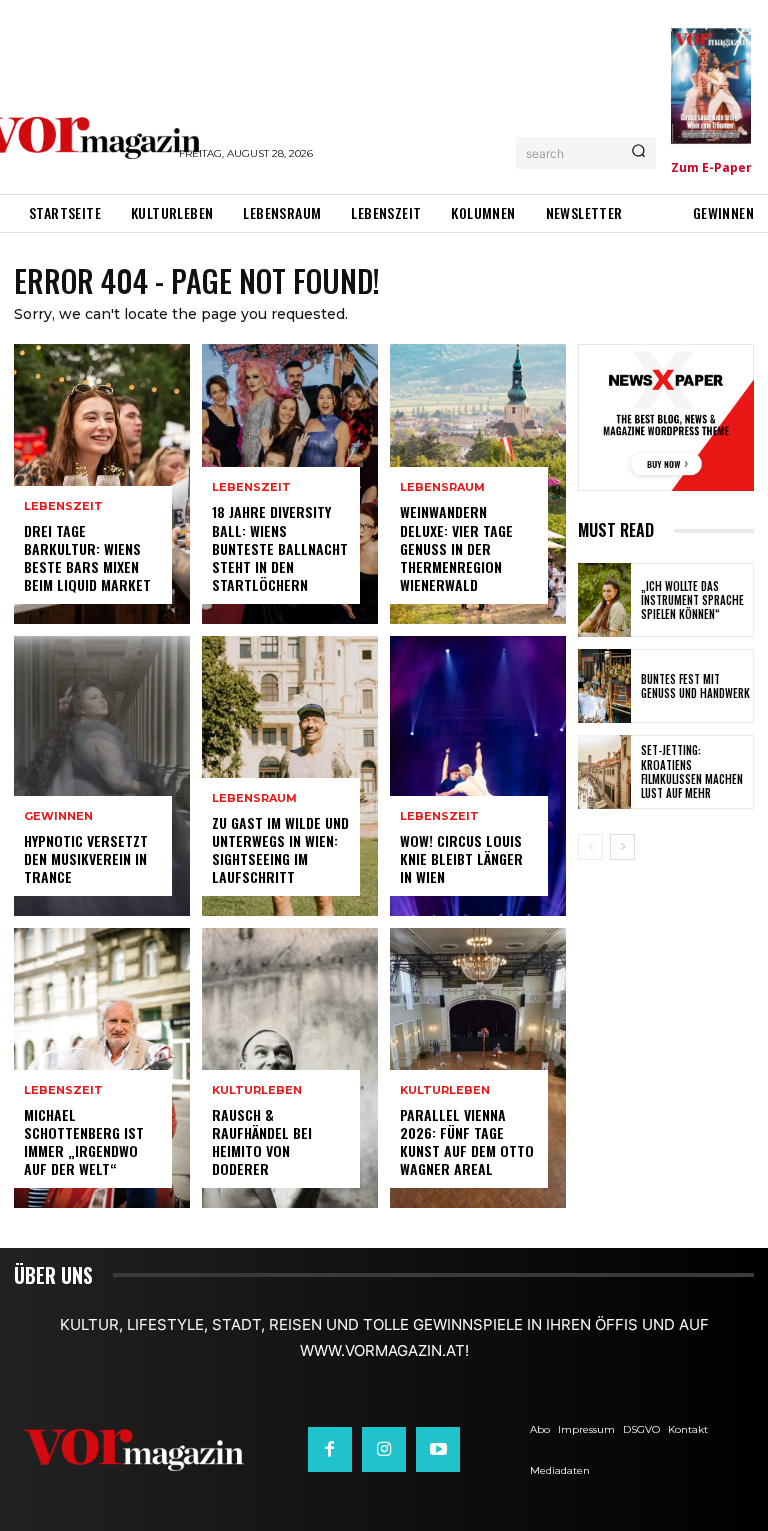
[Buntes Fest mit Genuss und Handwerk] (604, 686)
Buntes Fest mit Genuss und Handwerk (695, 686)
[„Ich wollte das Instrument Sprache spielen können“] (604, 600)
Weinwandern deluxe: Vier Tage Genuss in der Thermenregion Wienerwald (456, 548)
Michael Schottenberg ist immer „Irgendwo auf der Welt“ (84, 1142)
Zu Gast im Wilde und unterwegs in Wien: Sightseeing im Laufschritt (280, 850)
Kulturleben (257, 1090)
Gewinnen (58, 816)
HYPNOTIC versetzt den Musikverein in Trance (86, 858)
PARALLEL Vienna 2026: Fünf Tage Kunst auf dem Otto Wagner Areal (467, 1142)
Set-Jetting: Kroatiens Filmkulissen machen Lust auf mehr (692, 771)
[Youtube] (438, 1449)
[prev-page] (590, 847)
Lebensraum (254, 798)
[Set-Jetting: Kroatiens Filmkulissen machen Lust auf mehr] (604, 772)
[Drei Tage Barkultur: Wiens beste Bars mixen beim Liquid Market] (102, 484)
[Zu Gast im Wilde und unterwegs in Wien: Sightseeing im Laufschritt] (290, 776)
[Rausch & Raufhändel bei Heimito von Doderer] (290, 1068)
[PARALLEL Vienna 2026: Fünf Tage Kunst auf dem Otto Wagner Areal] (478, 1068)
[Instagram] (384, 1449)
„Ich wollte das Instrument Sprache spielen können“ (692, 600)
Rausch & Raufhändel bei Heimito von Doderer (262, 1142)
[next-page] (622, 847)
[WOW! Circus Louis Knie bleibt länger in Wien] (478, 776)
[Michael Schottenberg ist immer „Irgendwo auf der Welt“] (102, 1068)
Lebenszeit (63, 506)
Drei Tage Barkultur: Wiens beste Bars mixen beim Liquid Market (87, 558)
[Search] (638, 153)
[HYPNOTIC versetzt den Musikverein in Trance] (102, 776)
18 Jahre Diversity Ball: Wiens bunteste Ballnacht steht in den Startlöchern (280, 548)
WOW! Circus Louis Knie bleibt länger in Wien (461, 858)
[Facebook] (330, 1449)
